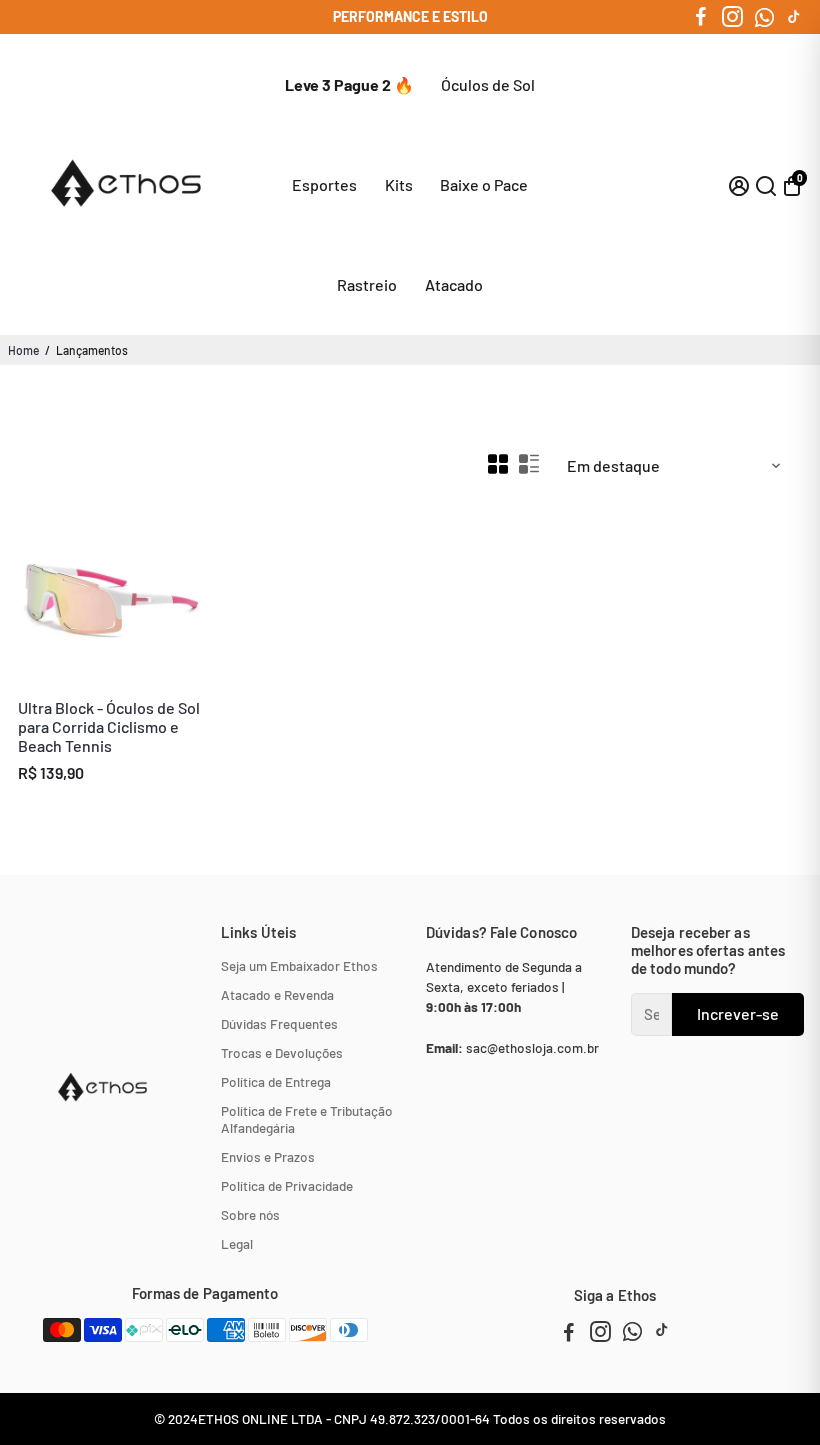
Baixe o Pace (484, 184)
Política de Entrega (276, 1081)
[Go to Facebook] (701, 17)
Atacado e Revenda (277, 994)
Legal (237, 1243)
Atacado (454, 284)
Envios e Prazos (268, 1156)
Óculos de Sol (488, 84)
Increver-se (738, 1013)
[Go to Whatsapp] (764, 17)
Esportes (324, 184)
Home (23, 350)
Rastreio (367, 284)
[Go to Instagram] (732, 17)
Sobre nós (250, 1214)
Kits (399, 184)
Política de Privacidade (287, 1185)
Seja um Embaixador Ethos (299, 965)
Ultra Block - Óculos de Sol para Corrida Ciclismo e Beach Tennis (109, 726)
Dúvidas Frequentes (279, 1023)
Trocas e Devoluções (282, 1052)
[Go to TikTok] (794, 17)
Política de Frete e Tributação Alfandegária (307, 1119)
